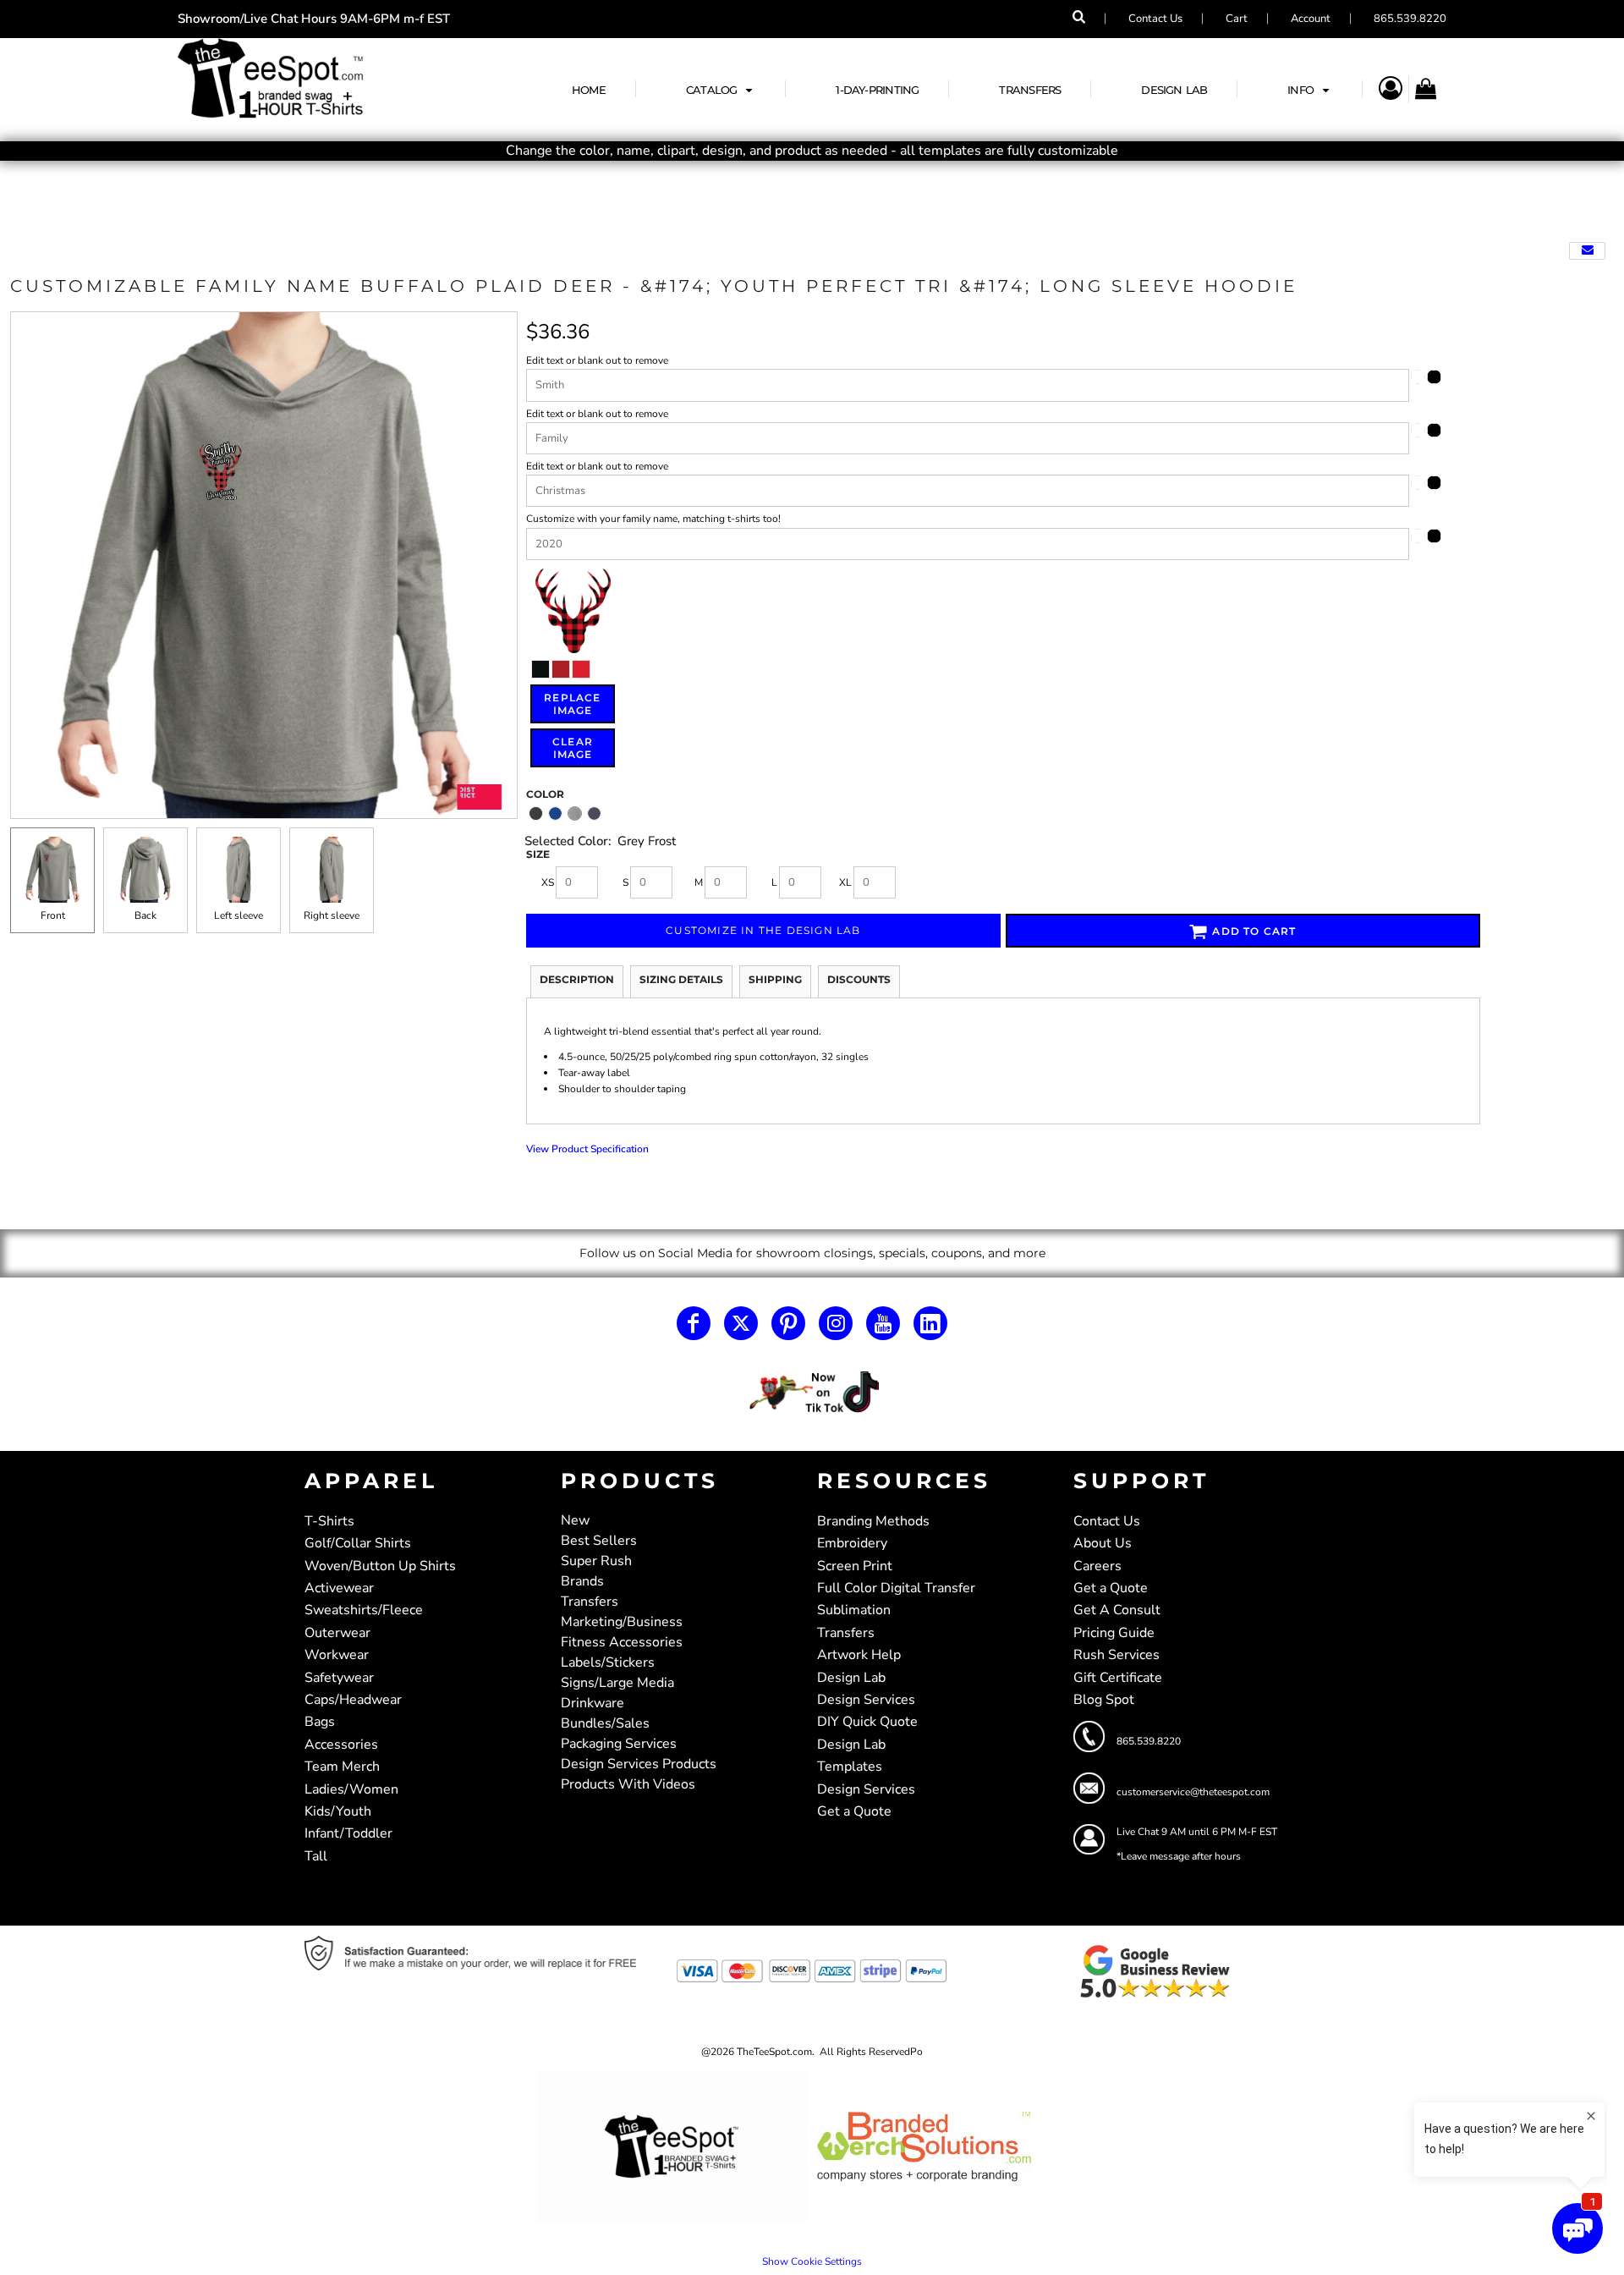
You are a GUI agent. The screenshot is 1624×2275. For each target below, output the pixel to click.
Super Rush (596, 1561)
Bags (320, 1722)
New (575, 1520)
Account (1311, 19)
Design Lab (851, 1678)
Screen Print (855, 1566)
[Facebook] (694, 1323)
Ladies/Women (351, 1789)
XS (548, 882)
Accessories (341, 1745)
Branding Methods (873, 1521)
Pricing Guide (1114, 1633)
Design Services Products (639, 1764)
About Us (1103, 1543)
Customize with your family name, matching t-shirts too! (653, 519)
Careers (1097, 1566)
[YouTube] (883, 1323)
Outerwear (337, 1633)
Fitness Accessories (622, 1642)
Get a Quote (854, 1811)
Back (145, 915)
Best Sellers (599, 1541)
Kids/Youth (338, 1811)
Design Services (866, 1700)
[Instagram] (836, 1323)
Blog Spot (1104, 1700)
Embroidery (852, 1543)
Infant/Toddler (348, 1833)
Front (53, 915)
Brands (582, 1581)
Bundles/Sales (605, 1723)
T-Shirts (329, 1521)
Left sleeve (239, 915)
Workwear (337, 1655)
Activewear (339, 1588)
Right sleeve (332, 915)
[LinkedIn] (930, 1323)
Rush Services (1116, 1655)
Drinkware (593, 1703)
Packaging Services (619, 1744)
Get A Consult (1117, 1610)
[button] (721, 89)
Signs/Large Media (617, 1683)
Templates (850, 1767)
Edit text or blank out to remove (597, 360)
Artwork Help (859, 1655)
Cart (1237, 19)
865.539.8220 (1410, 19)
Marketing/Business (622, 1622)
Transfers (590, 1602)
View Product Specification (587, 1149)
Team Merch (342, 1767)
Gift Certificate (1118, 1678)
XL (845, 882)
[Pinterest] (788, 1323)
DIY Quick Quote (867, 1722)
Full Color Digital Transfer (896, 1588)
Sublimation (854, 1610)
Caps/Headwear (353, 1700)
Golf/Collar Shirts (358, 1543)
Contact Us (1155, 19)
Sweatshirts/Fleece (364, 1610)
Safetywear (339, 1678)
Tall (316, 1856)
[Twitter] (741, 1323)
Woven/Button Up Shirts (380, 1566)
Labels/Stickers (608, 1662)
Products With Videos (628, 1784)
